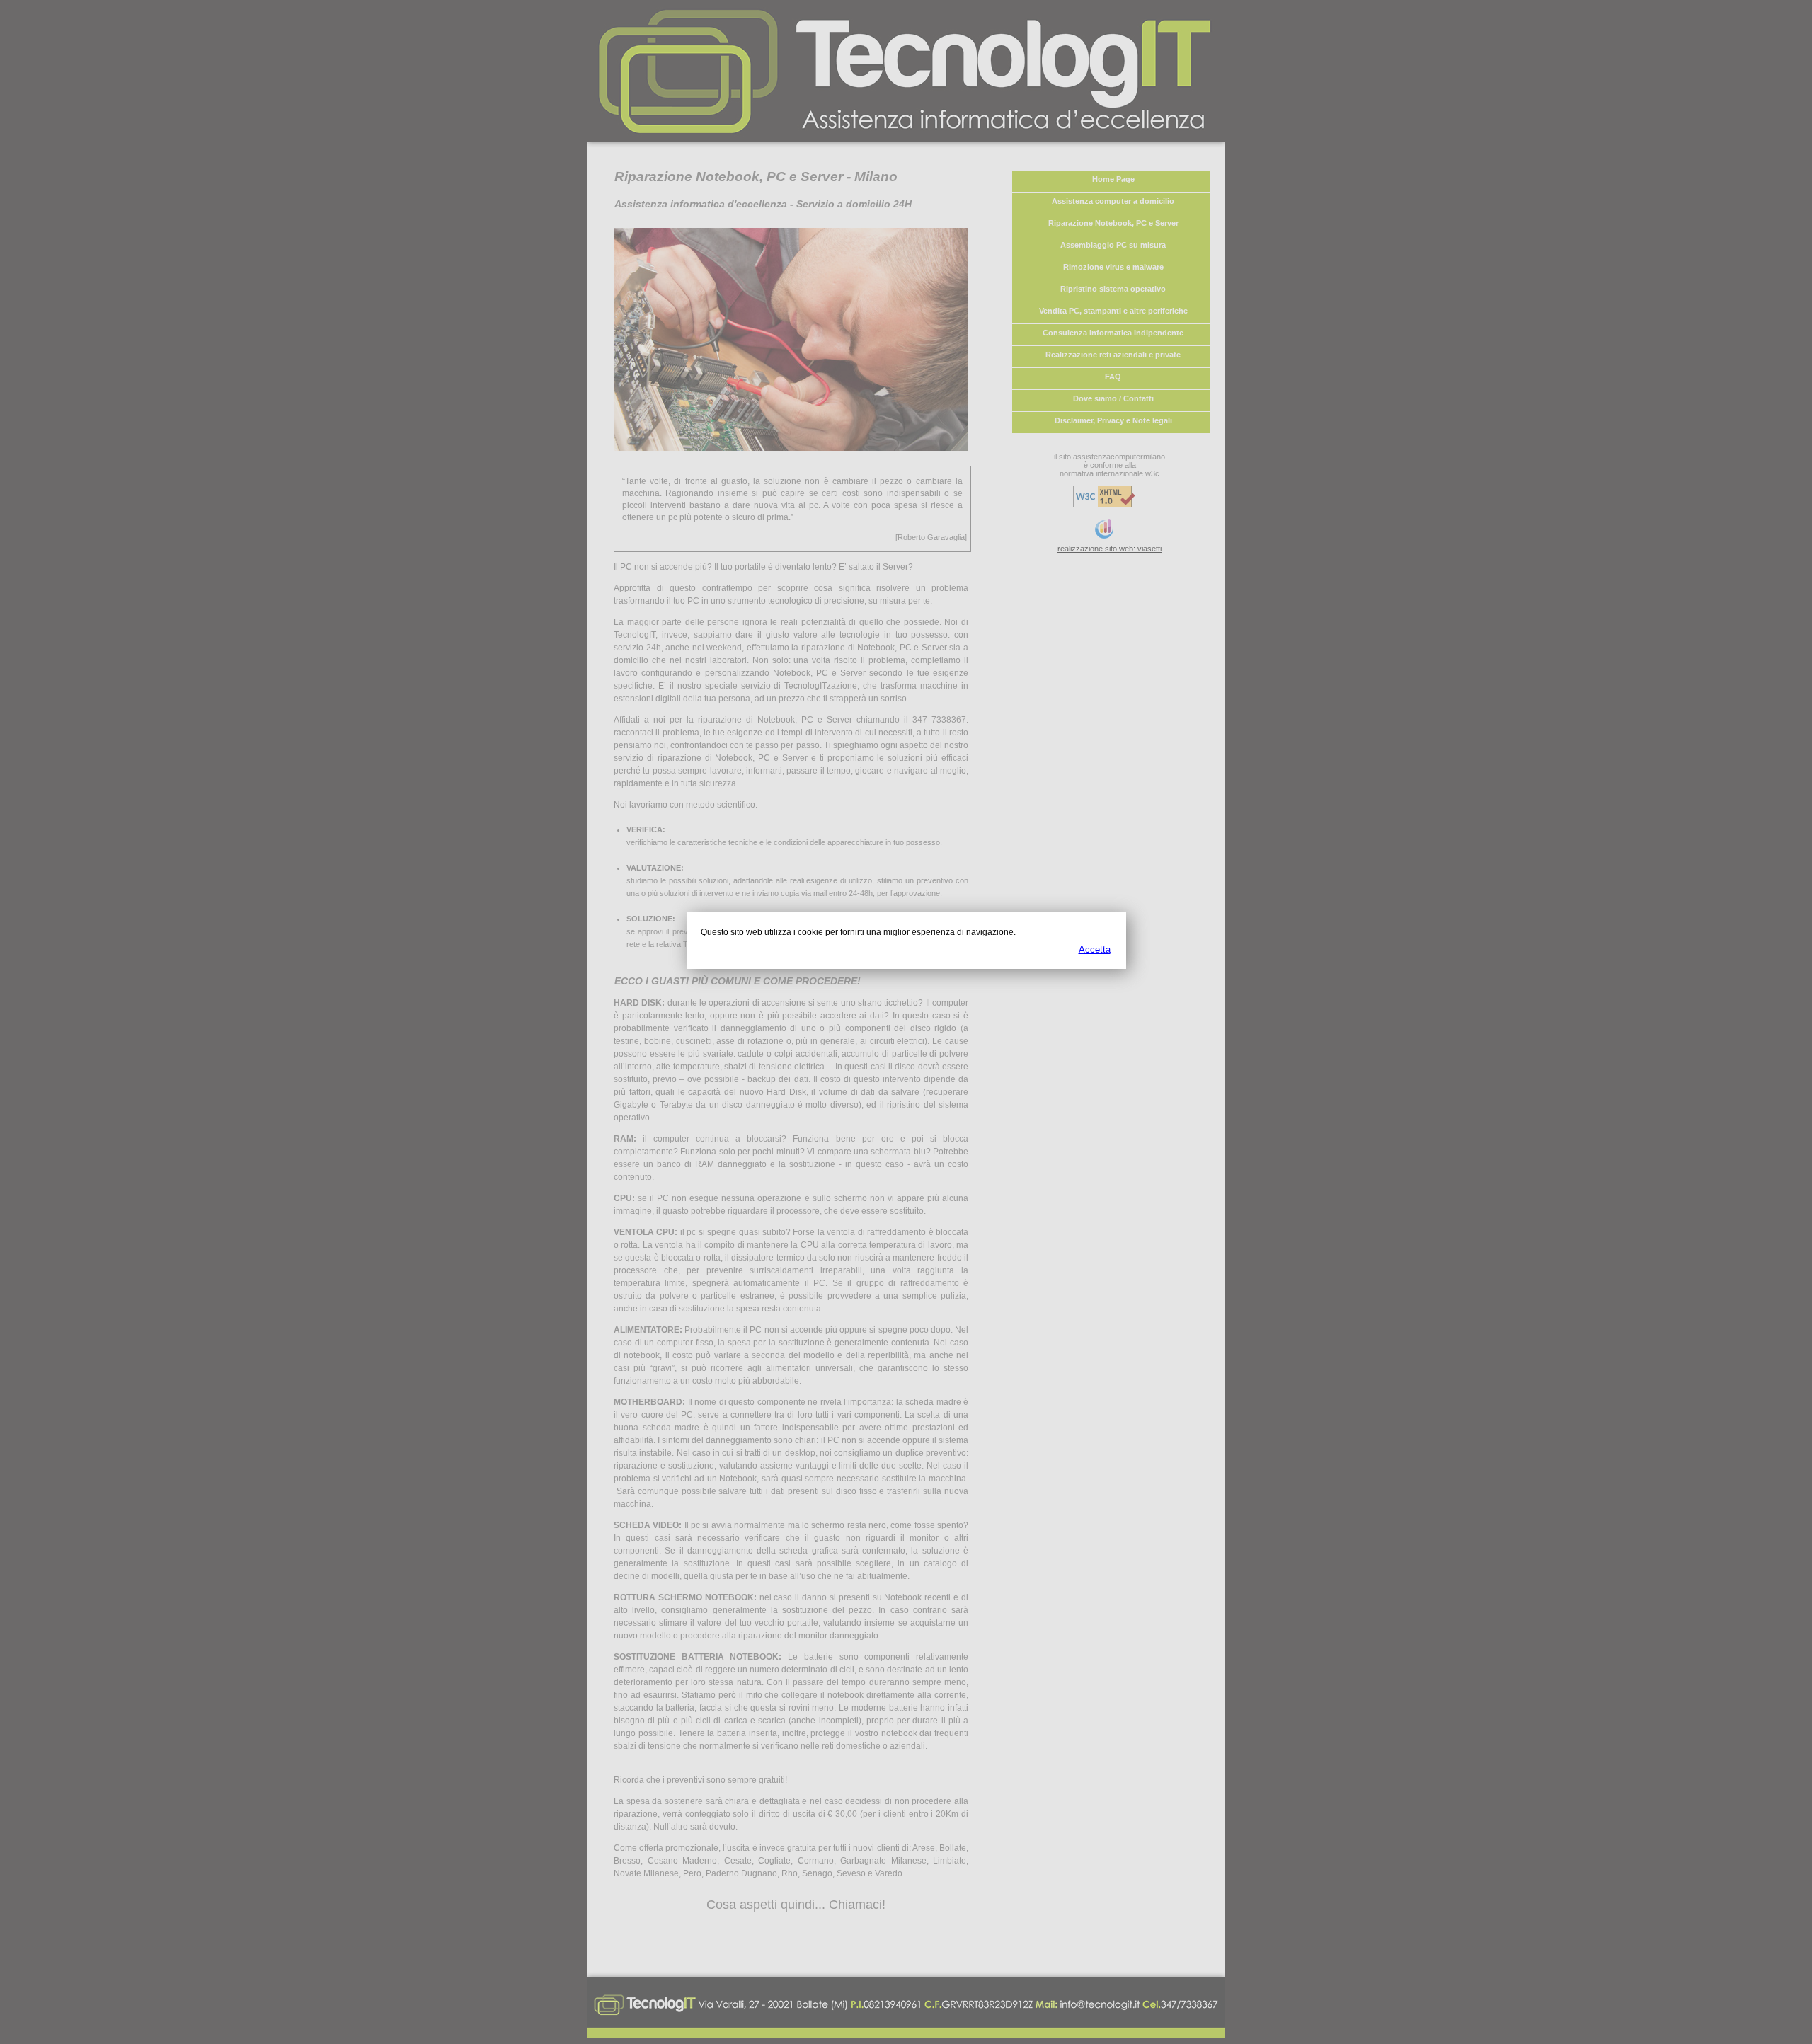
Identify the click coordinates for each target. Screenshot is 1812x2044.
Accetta (1095, 949)
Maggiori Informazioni (1067, 932)
